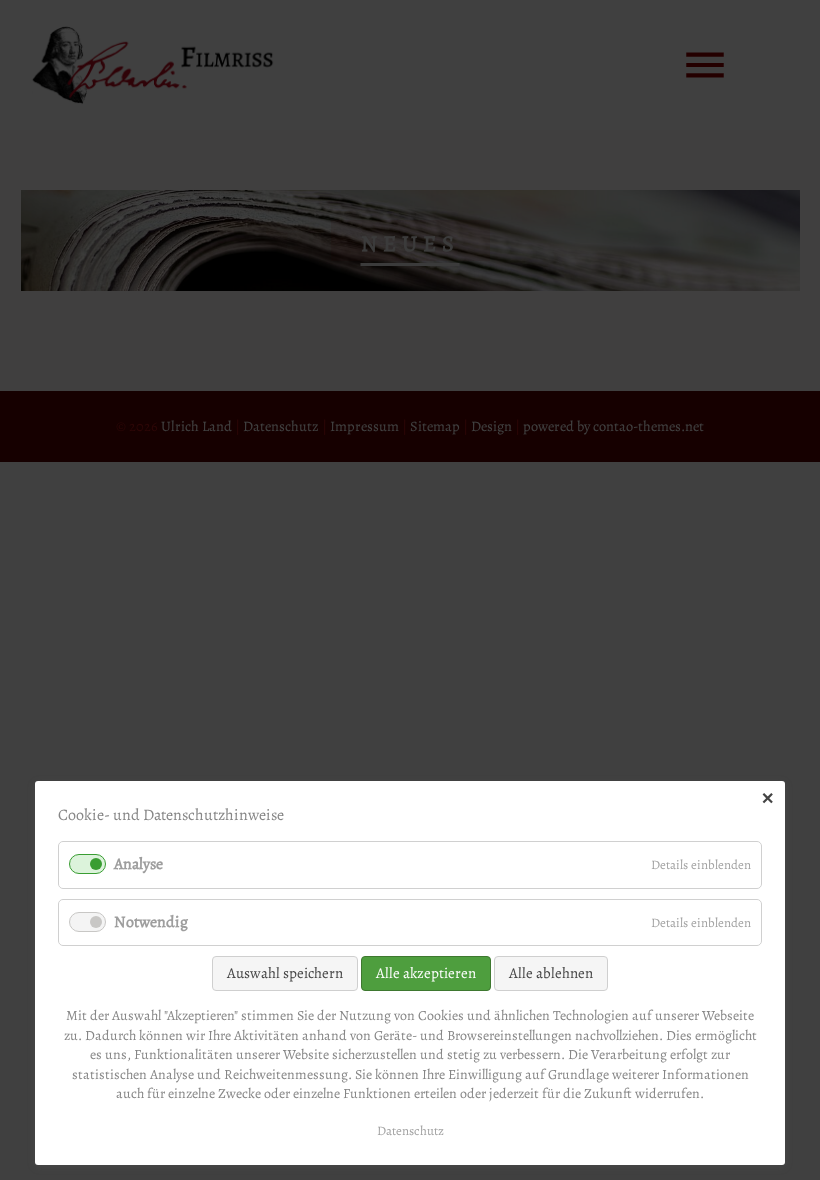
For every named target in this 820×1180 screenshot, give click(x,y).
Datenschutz (410, 1130)
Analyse (138, 864)
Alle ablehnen (551, 973)
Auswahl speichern (285, 973)
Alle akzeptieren (426, 973)
